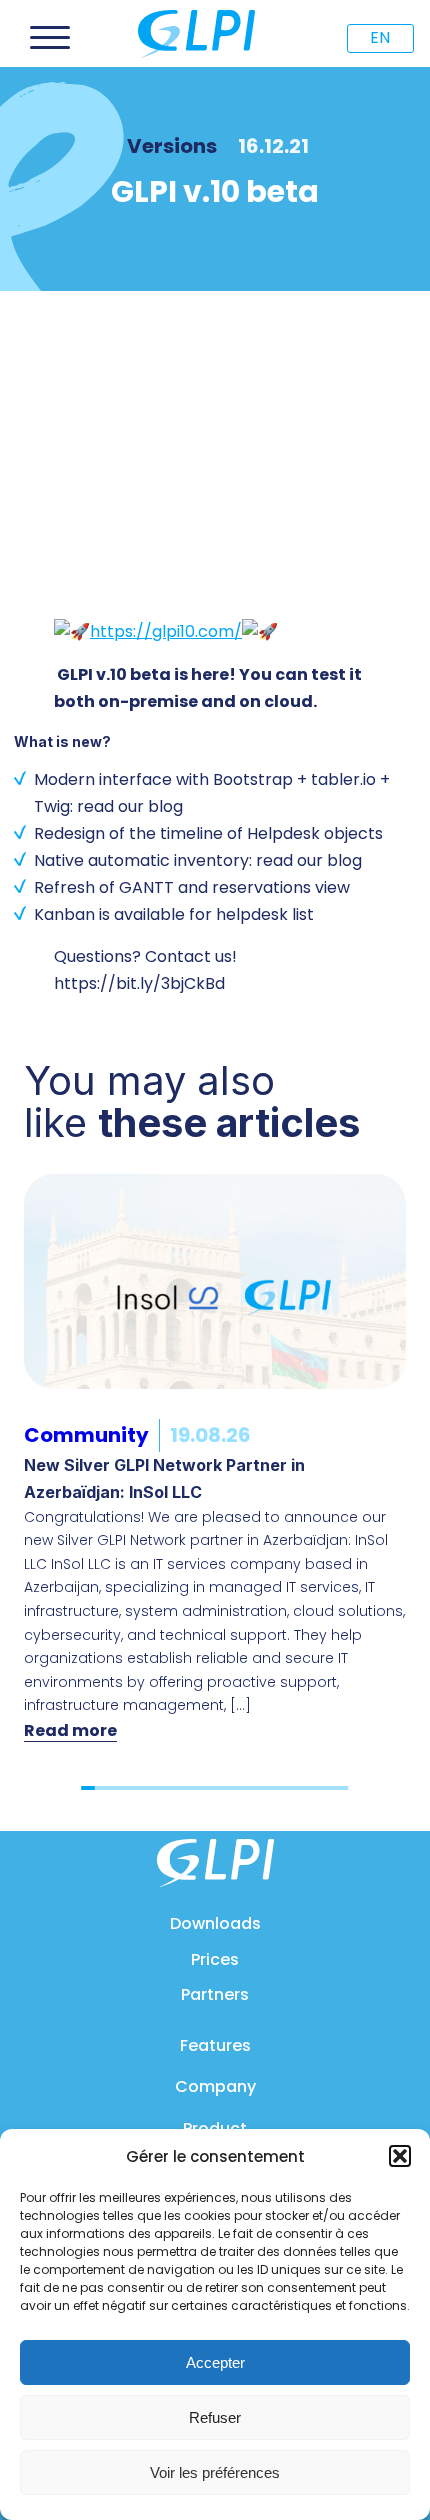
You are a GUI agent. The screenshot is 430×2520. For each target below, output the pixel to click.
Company (215, 2086)
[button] (400, 2156)
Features (215, 2045)
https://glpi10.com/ (166, 631)
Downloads (215, 1923)
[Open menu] (50, 38)
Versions (172, 146)
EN (380, 37)
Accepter (215, 2362)
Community (86, 1435)
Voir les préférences (215, 2472)
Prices (215, 1959)
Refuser (215, 2417)
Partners (215, 1994)
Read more (70, 1730)
